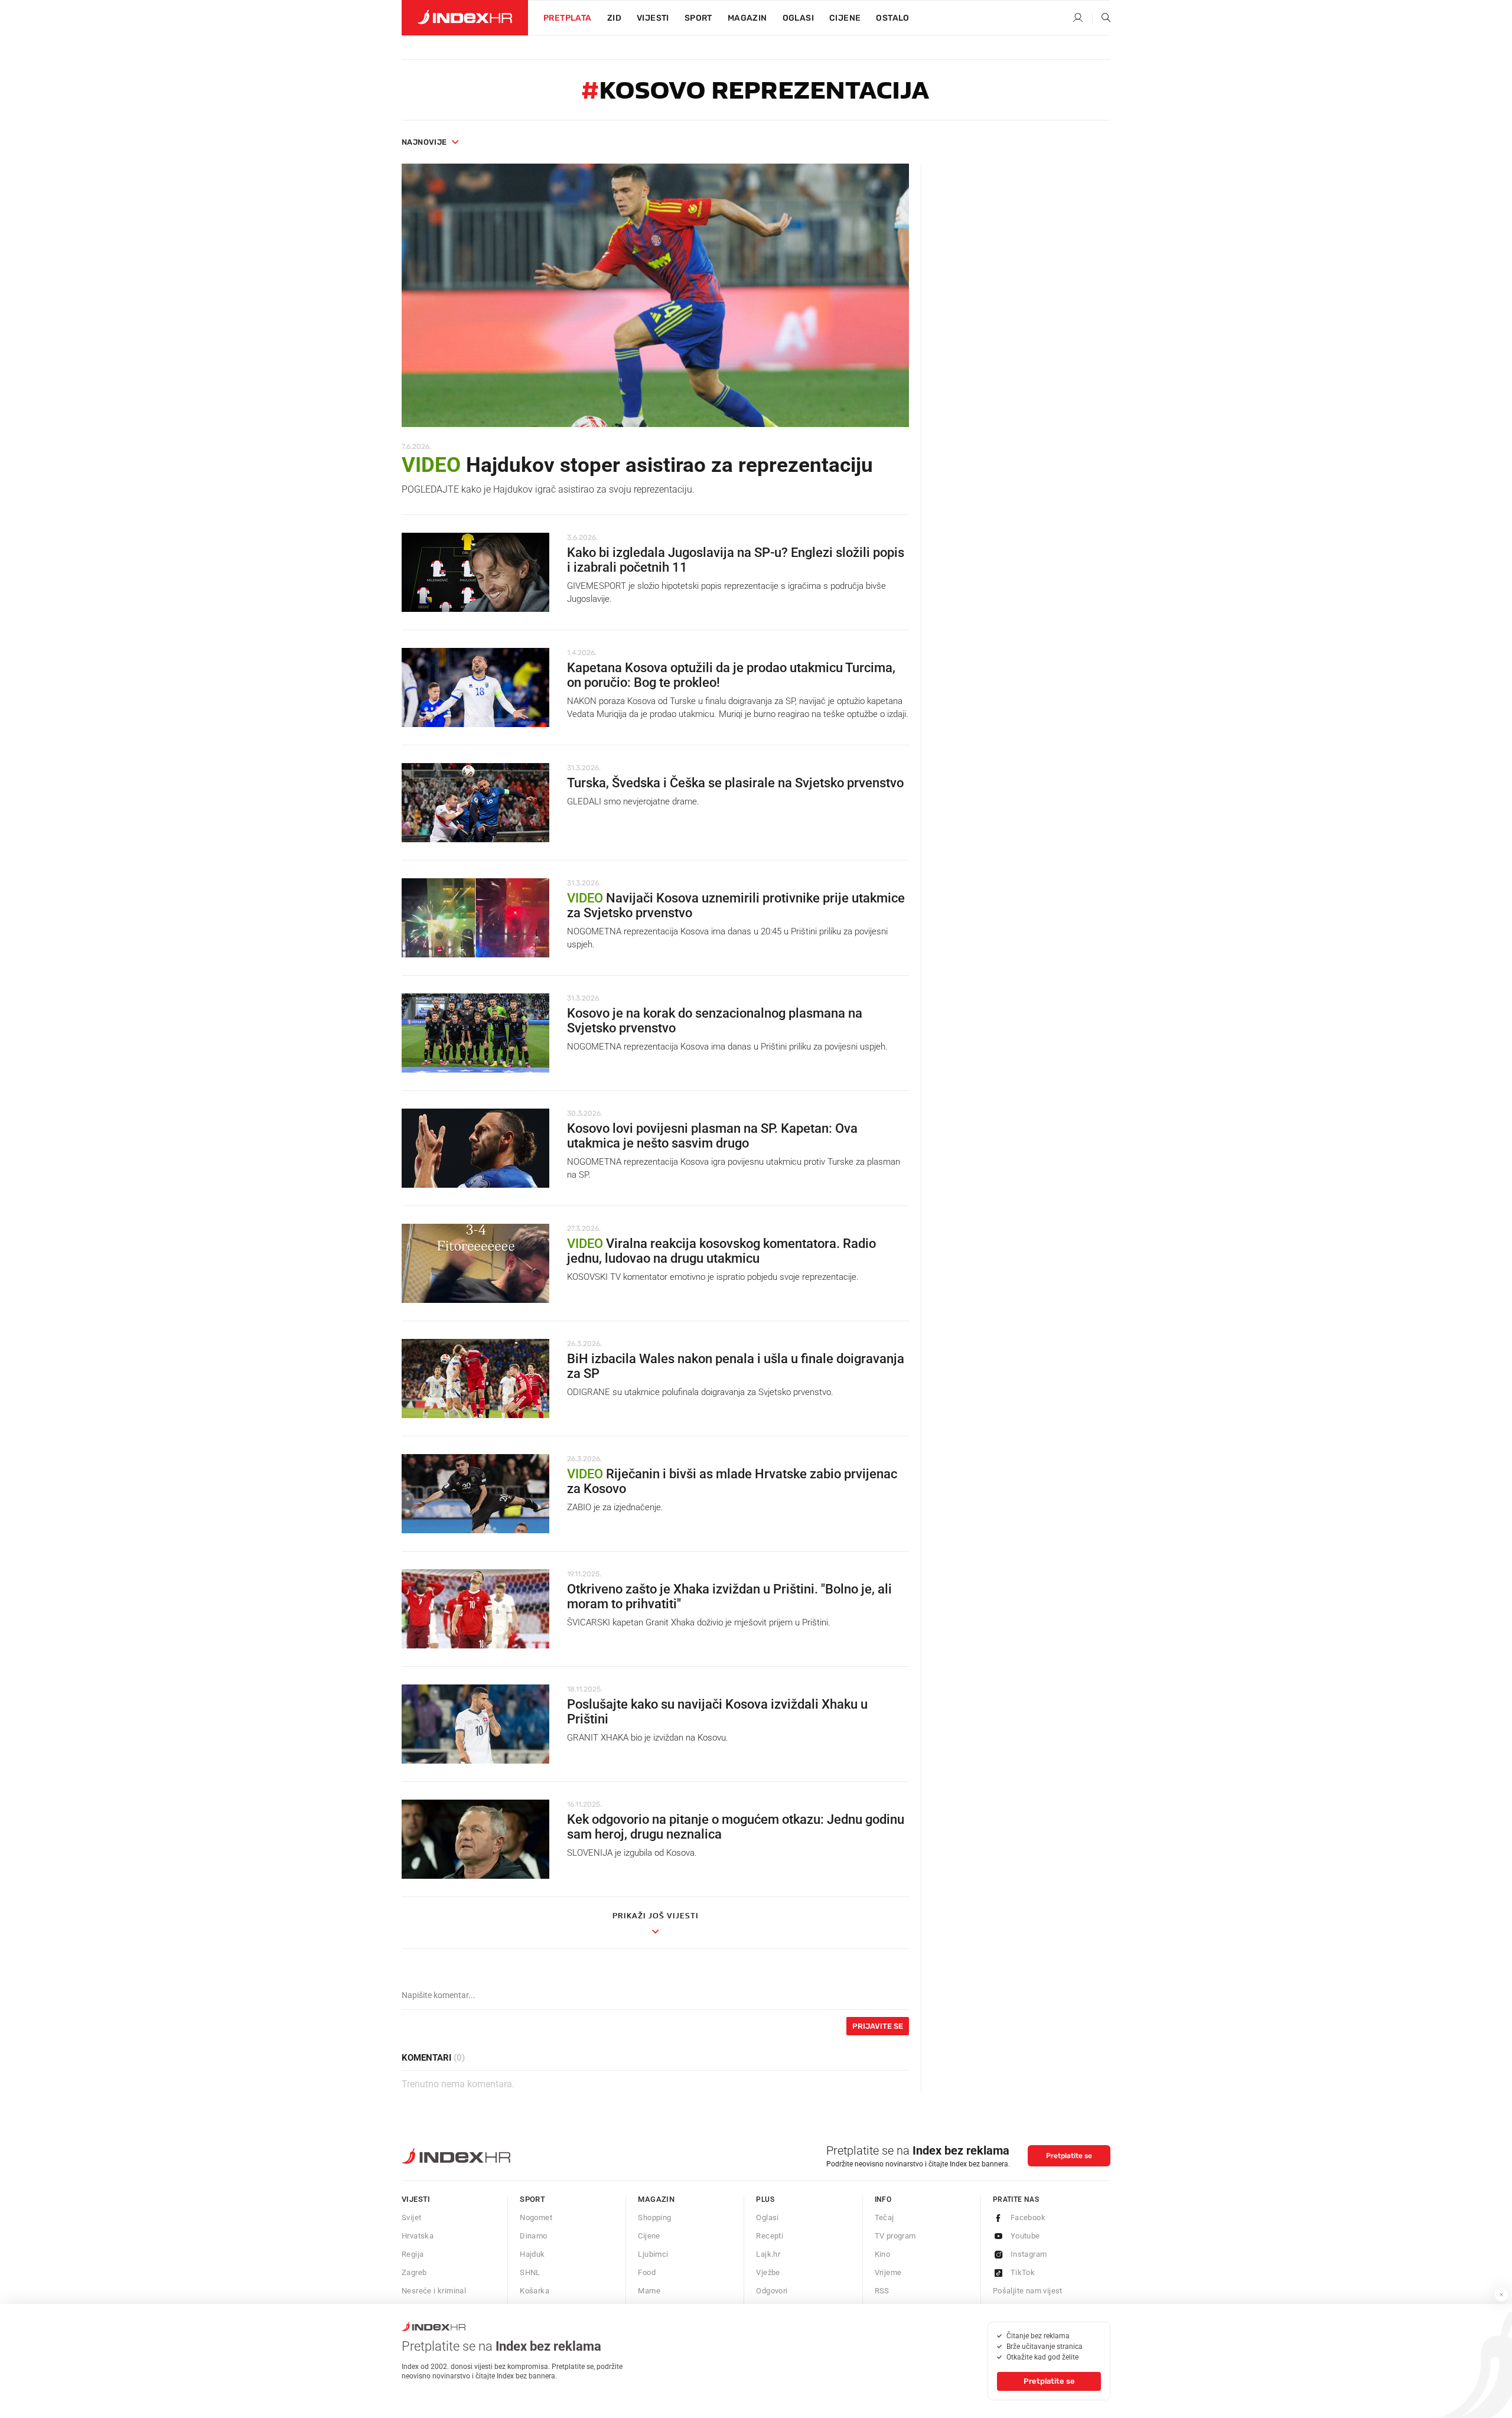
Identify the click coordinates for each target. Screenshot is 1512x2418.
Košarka (535, 2291)
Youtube (1025, 2236)
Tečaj (884, 2217)
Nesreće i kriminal (434, 2291)
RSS (882, 2291)
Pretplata (568, 18)
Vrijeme (888, 2272)
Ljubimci (653, 2254)
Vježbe (768, 2272)
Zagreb (414, 2272)
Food (647, 2272)
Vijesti (653, 18)
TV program (895, 2236)
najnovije (424, 142)
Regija (413, 2254)
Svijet (411, 2217)
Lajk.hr (768, 2254)
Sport (698, 18)
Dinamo (533, 2236)
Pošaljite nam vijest (1028, 2291)
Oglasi (798, 18)
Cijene (845, 18)
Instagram (1029, 2254)
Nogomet (536, 2217)
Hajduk (532, 2254)
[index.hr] (465, 18)
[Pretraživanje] (1102, 18)
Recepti (770, 2236)
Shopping (654, 2217)
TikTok (1023, 2272)
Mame (649, 2291)
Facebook (1028, 2217)
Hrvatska (418, 2236)
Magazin (656, 2199)
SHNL (530, 2272)
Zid (614, 18)
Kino (883, 2254)
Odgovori (772, 2291)
